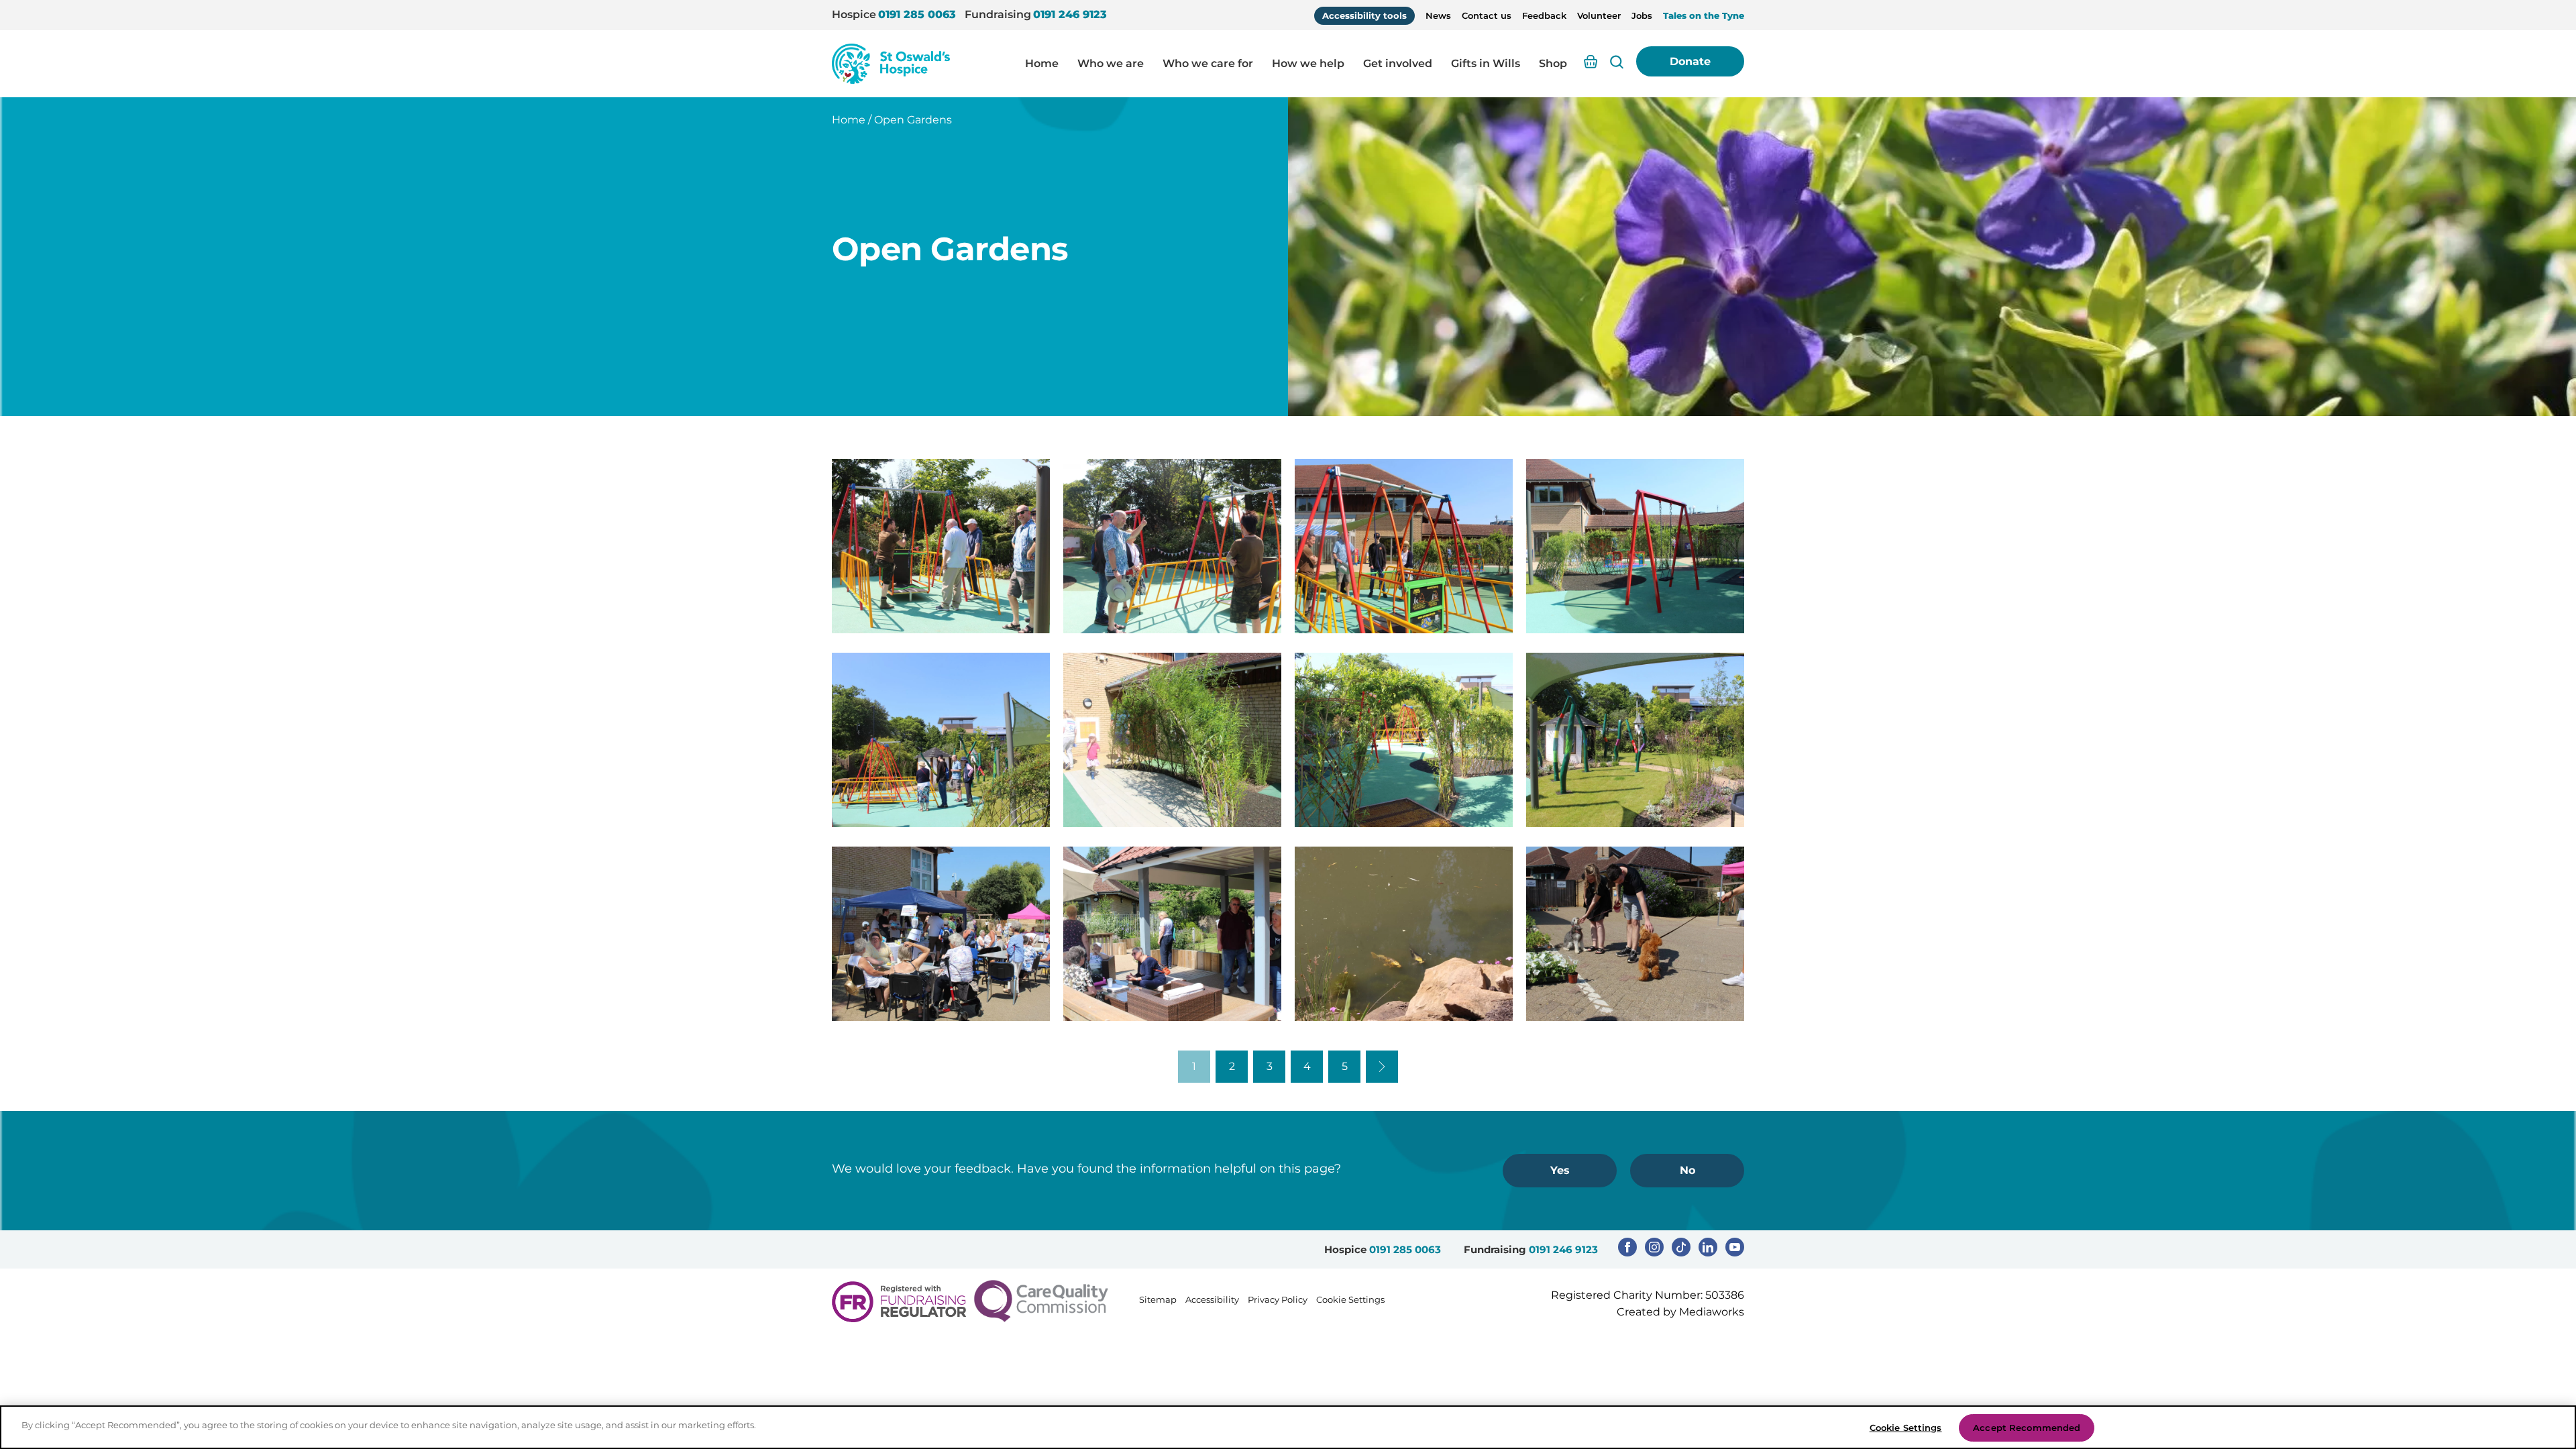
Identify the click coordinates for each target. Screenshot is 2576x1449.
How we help (1308, 63)
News (1438, 15)
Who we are (1111, 63)
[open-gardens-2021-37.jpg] (941, 546)
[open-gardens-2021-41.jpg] (941, 740)
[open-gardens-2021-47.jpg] (1404, 934)
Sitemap (1158, 1299)
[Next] (1382, 1067)
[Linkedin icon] (1708, 1247)
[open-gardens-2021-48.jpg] (1635, 934)
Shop (1553, 63)
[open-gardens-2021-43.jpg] (1404, 740)
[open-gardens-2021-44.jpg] (1635, 740)
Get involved (1398, 63)
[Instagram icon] (1654, 1247)
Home (1042, 63)
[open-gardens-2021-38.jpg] (1172, 546)
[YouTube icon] (1735, 1247)
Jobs (1642, 15)
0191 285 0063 (917, 14)
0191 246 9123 (1070, 14)
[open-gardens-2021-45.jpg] (941, 934)
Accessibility (1212, 1299)
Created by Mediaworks (1680, 1312)
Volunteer (1599, 15)
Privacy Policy (1278, 1299)
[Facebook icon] (1627, 1247)
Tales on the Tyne (1704, 15)
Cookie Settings (1350, 1299)
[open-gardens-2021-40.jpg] (1635, 546)
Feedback (1544, 15)
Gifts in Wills (1486, 63)
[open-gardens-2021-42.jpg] (1172, 740)
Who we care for (1208, 63)
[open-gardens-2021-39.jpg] (1404, 546)
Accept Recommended (2027, 1428)
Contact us (1487, 15)
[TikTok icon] (1681, 1247)
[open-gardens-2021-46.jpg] (1172, 934)
